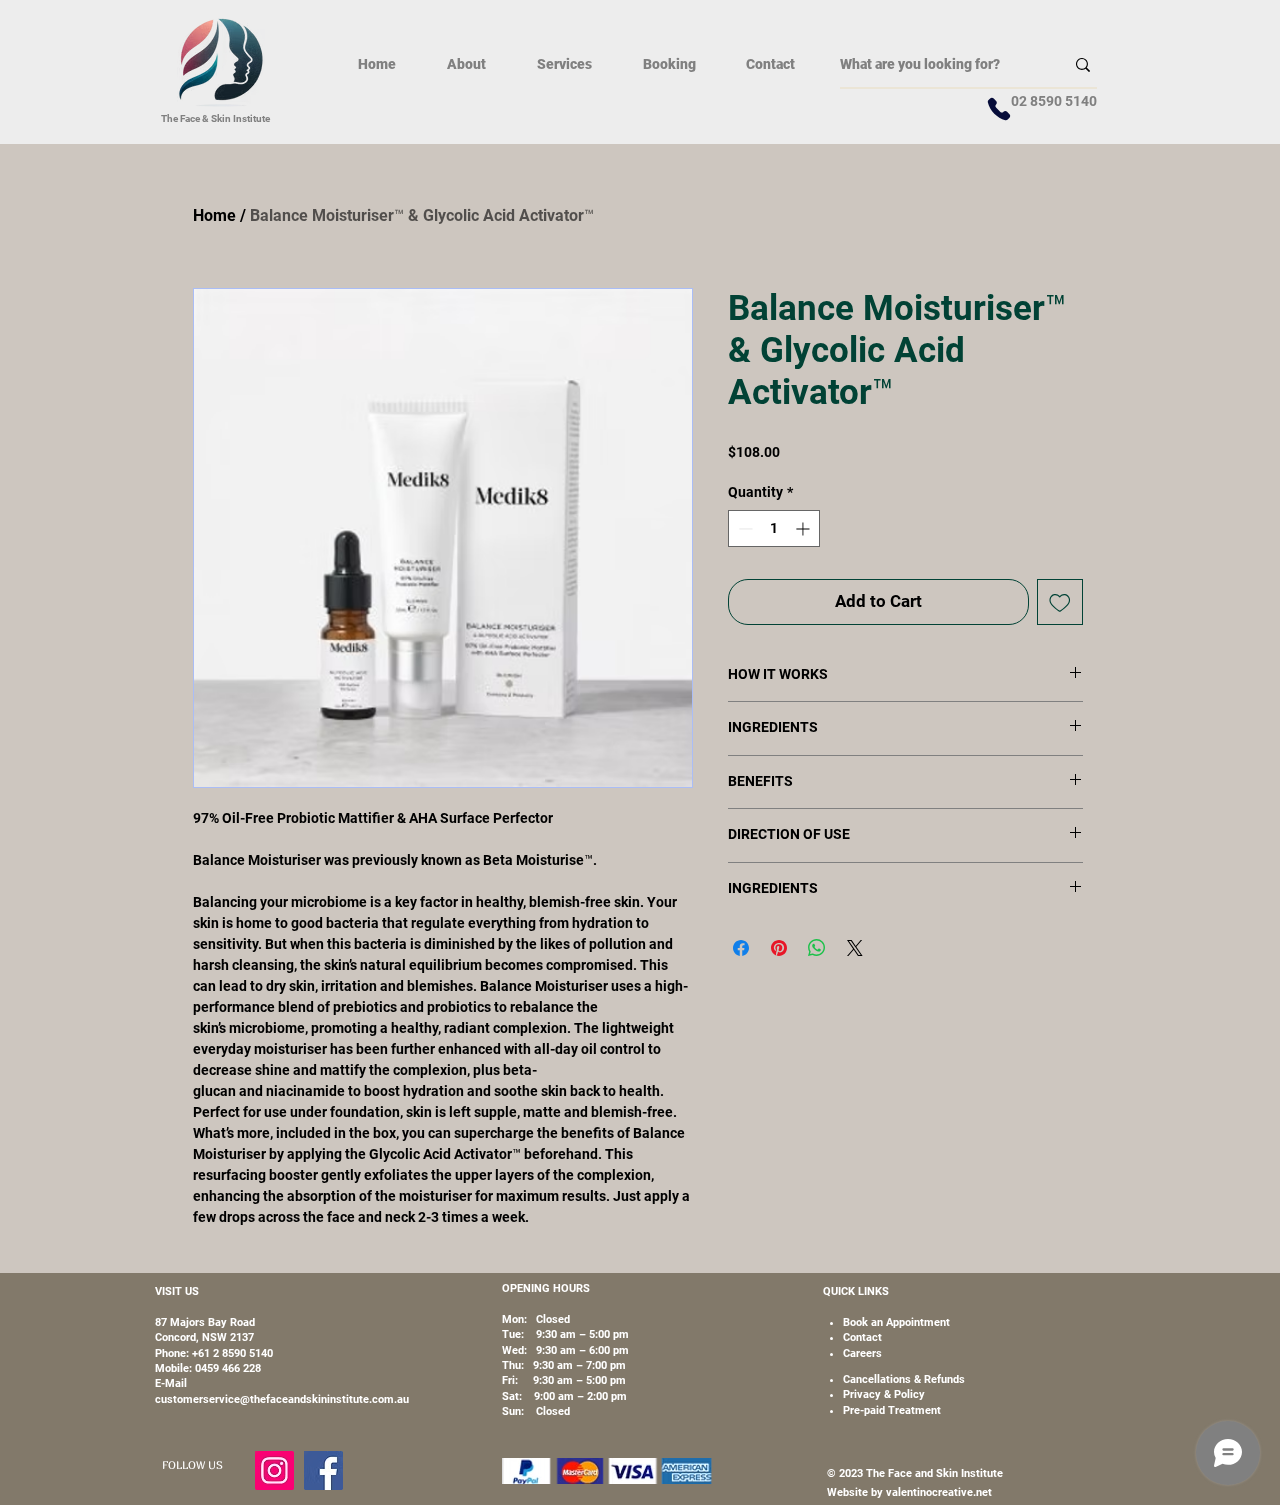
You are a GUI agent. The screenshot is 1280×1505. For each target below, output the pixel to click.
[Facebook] (323, 1470)
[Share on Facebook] (741, 948)
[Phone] (999, 109)
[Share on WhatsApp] (817, 948)
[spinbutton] (774, 528)
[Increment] (804, 528)
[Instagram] (274, 1470)
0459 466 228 (228, 1368)
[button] (564, 64)
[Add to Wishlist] (1060, 602)
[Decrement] (743, 528)
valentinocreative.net (937, 1492)
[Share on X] (855, 948)
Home (214, 215)
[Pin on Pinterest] (779, 948)
